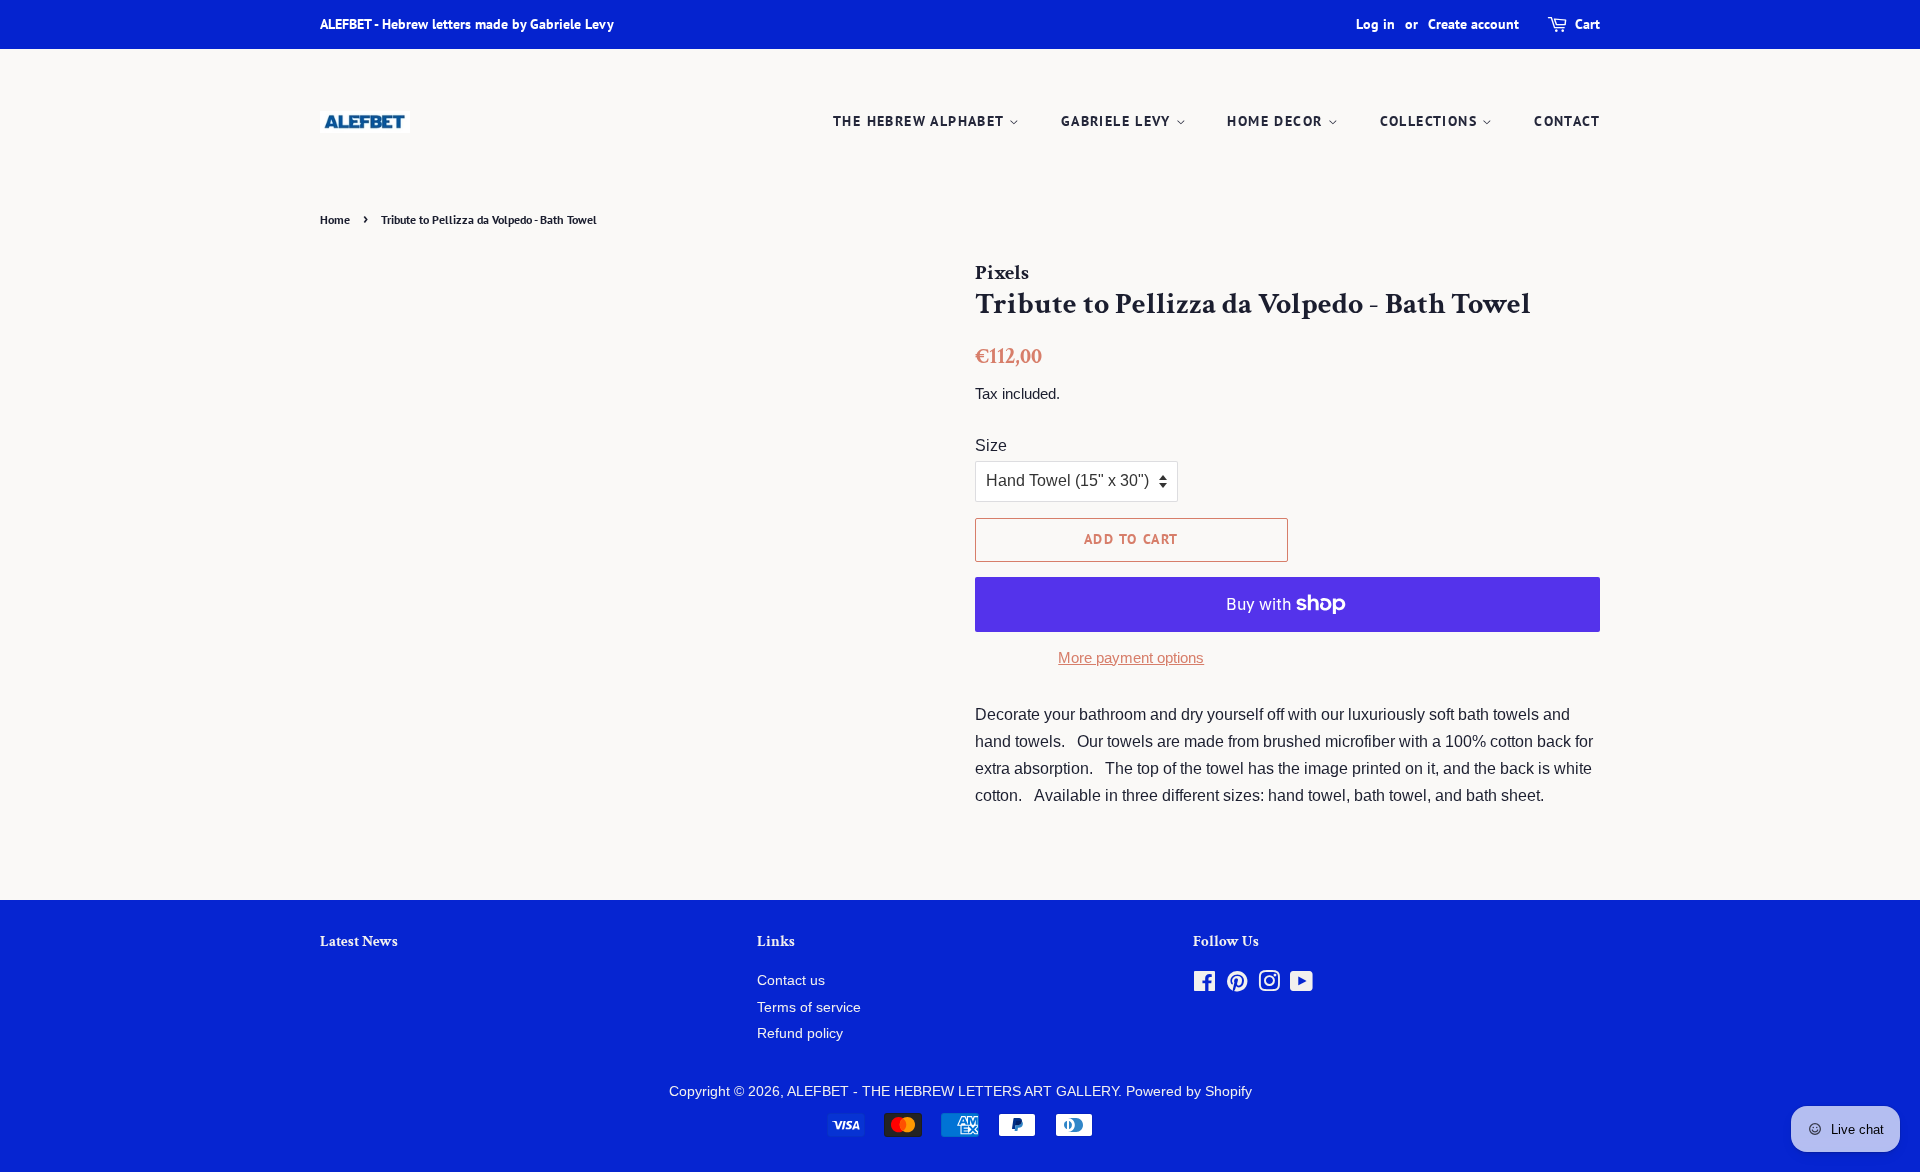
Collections (1431, 121)
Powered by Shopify (1189, 1091)
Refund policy (800, 1033)
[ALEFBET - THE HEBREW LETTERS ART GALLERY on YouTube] (1301, 985)
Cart (1587, 24)
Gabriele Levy (1118, 121)
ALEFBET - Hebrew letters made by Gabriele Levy (467, 24)
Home (335, 219)
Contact (1567, 121)
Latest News (359, 941)
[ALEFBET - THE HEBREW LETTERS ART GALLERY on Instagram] (1269, 985)
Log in (1375, 24)
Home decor (1277, 121)
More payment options (1131, 657)
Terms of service (809, 1007)
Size (991, 445)
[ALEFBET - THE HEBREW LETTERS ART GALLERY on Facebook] (1204, 985)
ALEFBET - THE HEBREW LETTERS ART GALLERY (952, 1091)
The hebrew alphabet (921, 121)
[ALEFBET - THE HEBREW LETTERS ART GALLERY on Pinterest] (1237, 985)
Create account (1473, 24)
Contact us (791, 980)
